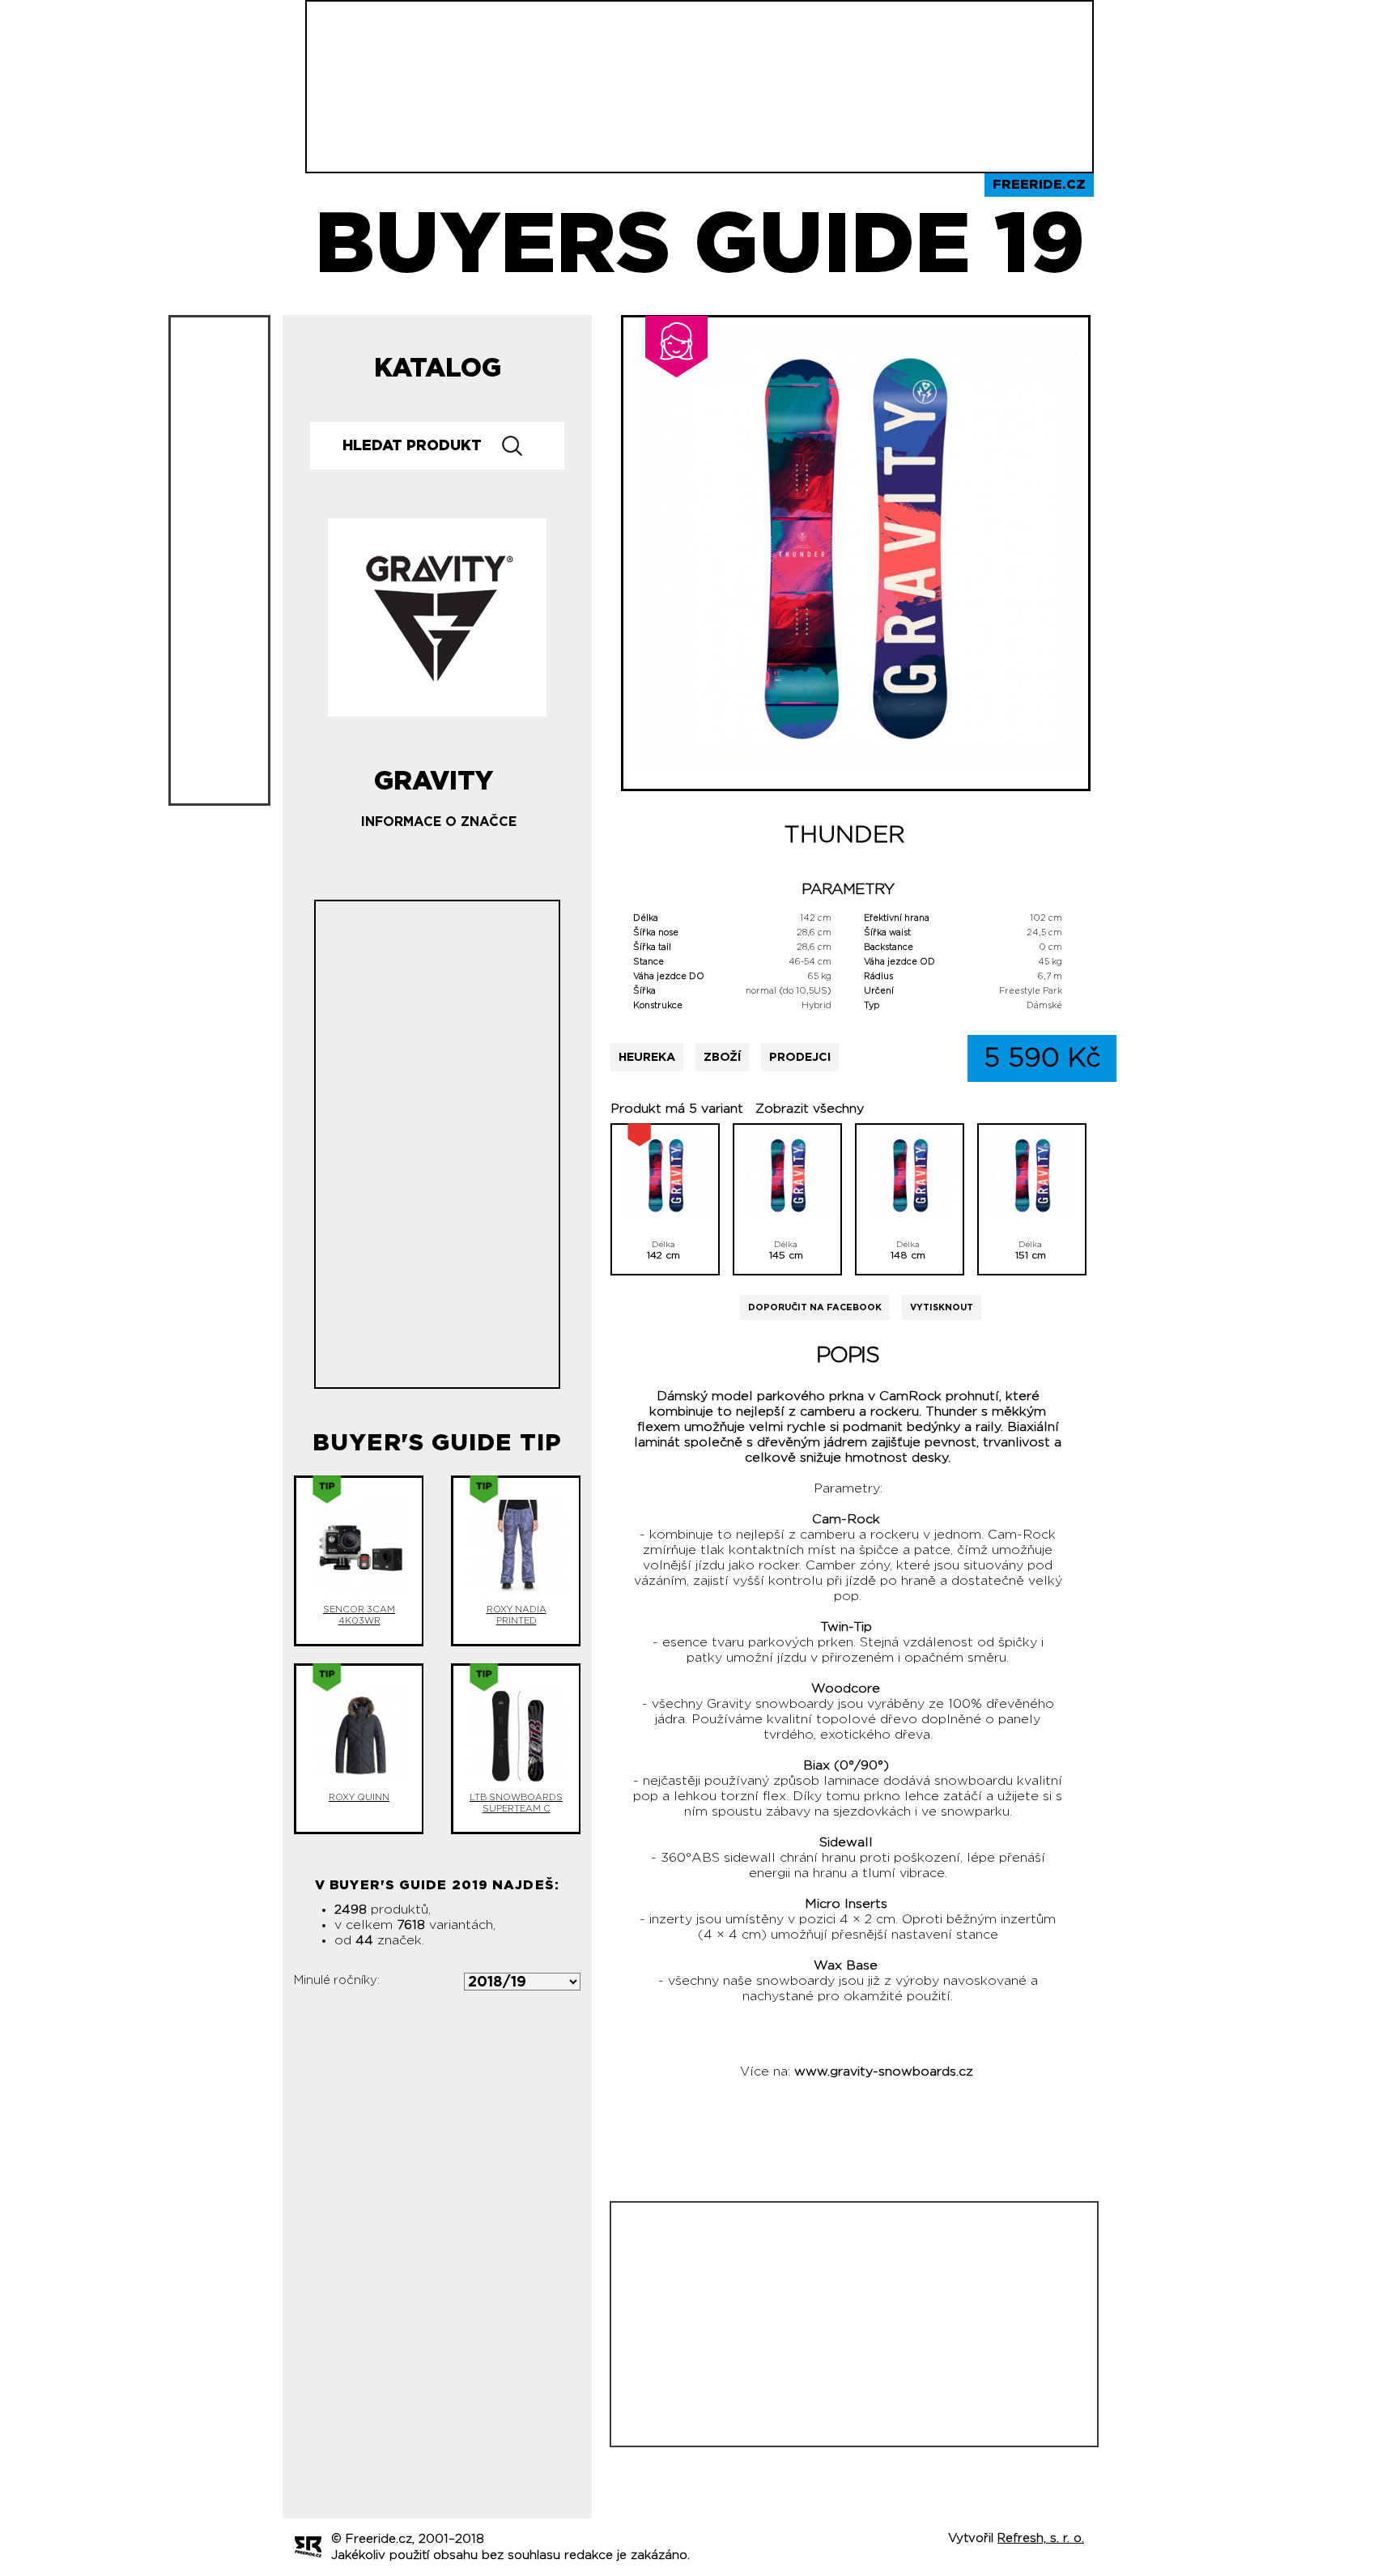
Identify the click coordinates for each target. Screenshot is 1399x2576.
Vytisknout (942, 1307)
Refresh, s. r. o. (1041, 2538)
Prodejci (800, 1057)
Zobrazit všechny (810, 1109)
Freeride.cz (1039, 185)
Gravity (434, 775)
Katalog (438, 368)
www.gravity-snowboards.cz (884, 2071)
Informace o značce (439, 822)
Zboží (722, 1057)
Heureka (647, 1057)
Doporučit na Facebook (815, 1307)
